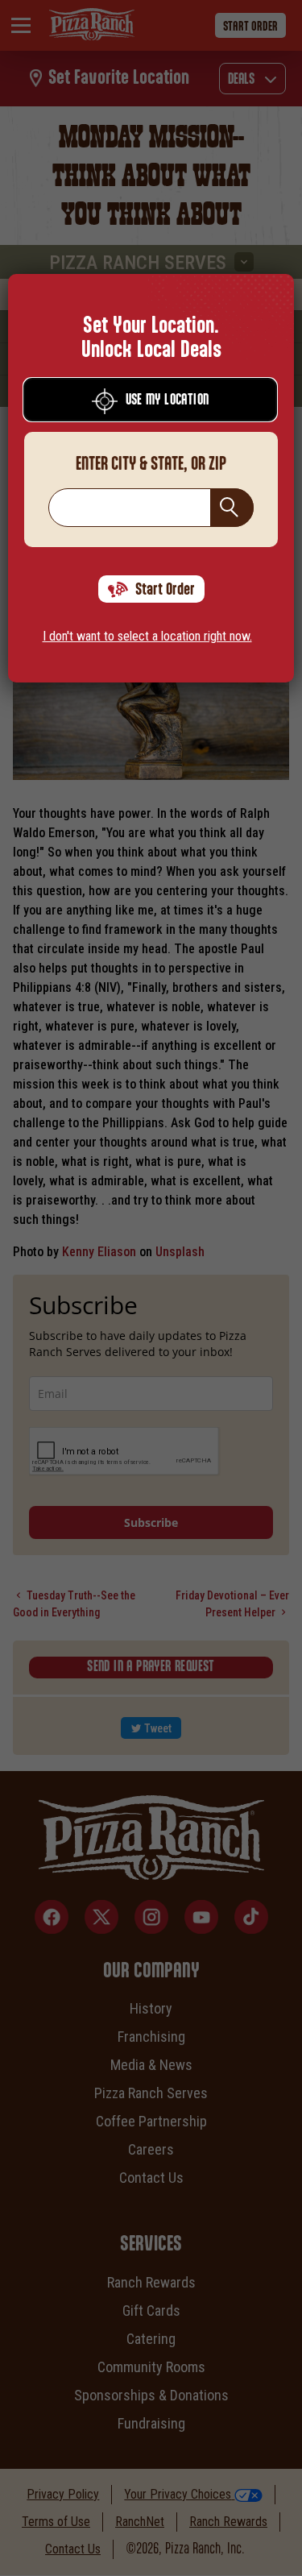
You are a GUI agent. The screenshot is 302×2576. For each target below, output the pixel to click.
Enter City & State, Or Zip (151, 464)
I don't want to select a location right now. (147, 636)
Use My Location (168, 400)
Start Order (165, 590)
